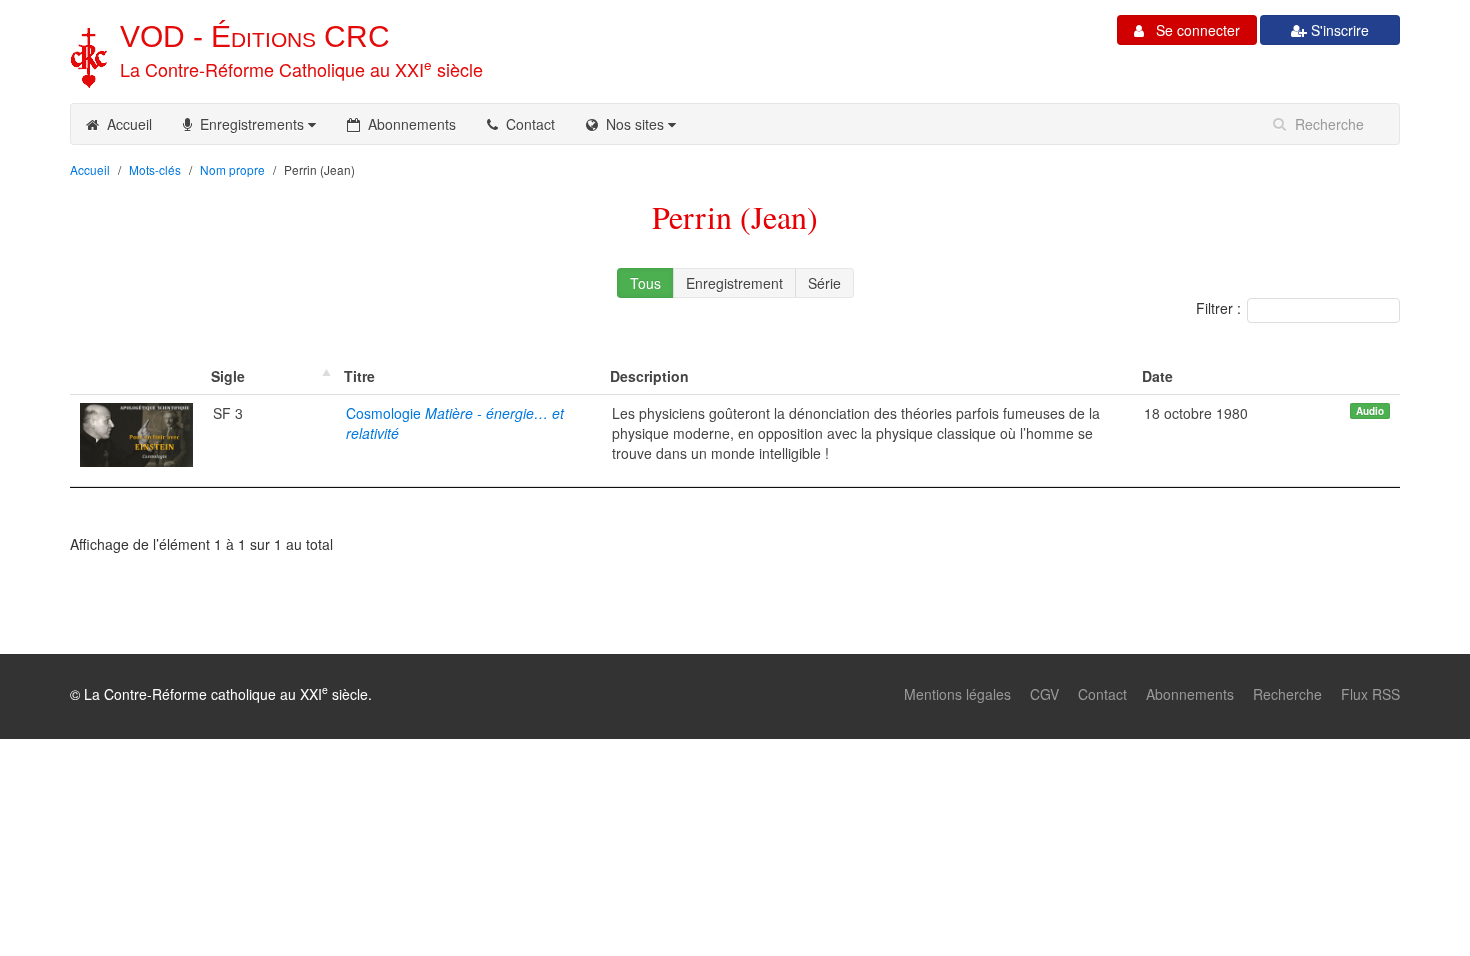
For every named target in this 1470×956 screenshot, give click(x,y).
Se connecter (1192, 30)
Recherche (1287, 694)
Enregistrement (734, 283)
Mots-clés (155, 169)
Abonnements (408, 124)
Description (649, 376)
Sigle (228, 376)
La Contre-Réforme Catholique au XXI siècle (301, 69)
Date (1157, 376)
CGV (1044, 694)
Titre (359, 376)
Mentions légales (957, 694)
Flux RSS (1370, 694)
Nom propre (232, 169)
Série (824, 283)
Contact (526, 124)
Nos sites (633, 124)
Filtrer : (1218, 308)
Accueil (125, 124)
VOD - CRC (255, 36)
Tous (645, 283)
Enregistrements (250, 124)
